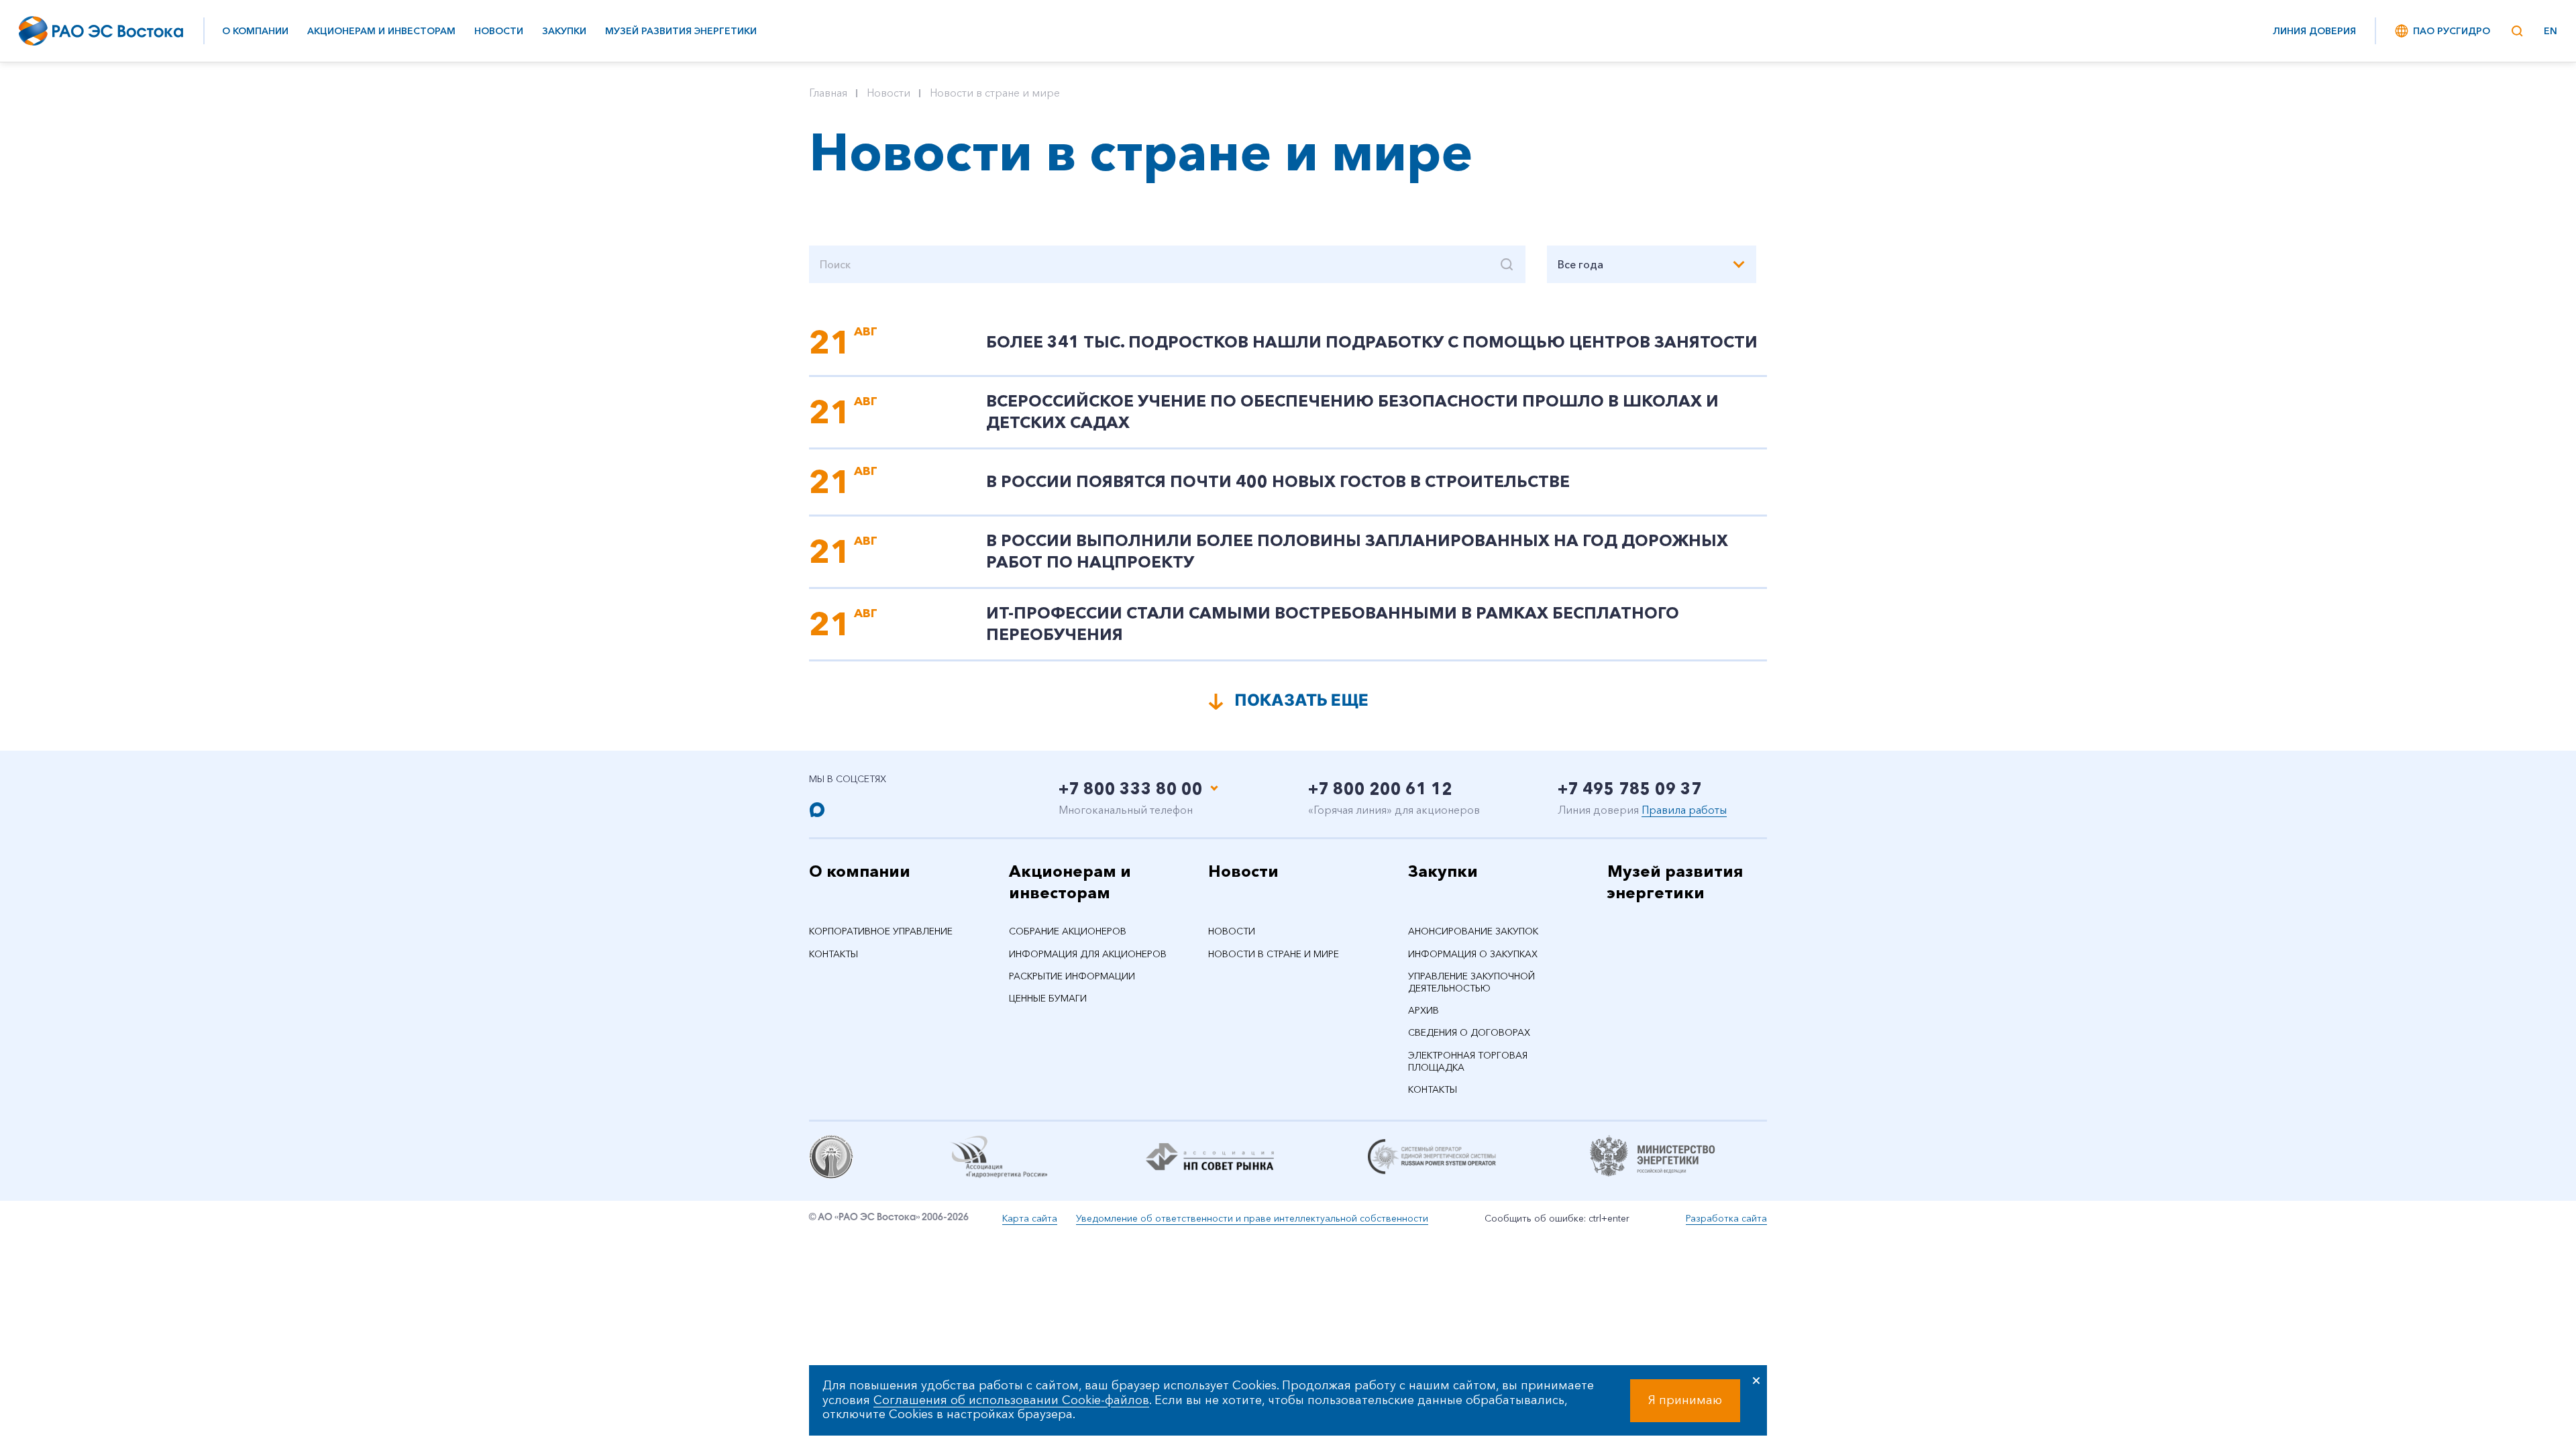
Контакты (834, 954)
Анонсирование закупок (1473, 931)
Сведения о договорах (1469, 1032)
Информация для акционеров (1088, 954)
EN (2551, 31)
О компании (255, 31)
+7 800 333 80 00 (1131, 789)
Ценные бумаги (1048, 998)
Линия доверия (2314, 31)
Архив (1424, 1010)
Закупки (564, 31)
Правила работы (1684, 810)
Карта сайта (1030, 1218)
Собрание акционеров (1068, 931)
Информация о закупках (1473, 954)
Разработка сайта (1726, 1218)
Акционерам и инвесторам (381, 31)
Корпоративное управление (881, 931)
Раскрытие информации (1072, 976)
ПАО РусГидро (2452, 31)
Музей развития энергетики (681, 31)
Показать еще (1301, 700)
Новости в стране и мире (995, 93)
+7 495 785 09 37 (1630, 789)
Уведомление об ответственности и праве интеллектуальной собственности (1252, 1218)
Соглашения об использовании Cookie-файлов (1011, 1400)
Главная (828, 93)
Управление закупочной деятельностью (1471, 982)
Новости (499, 31)
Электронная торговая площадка (1468, 1061)
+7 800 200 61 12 (1380, 789)
